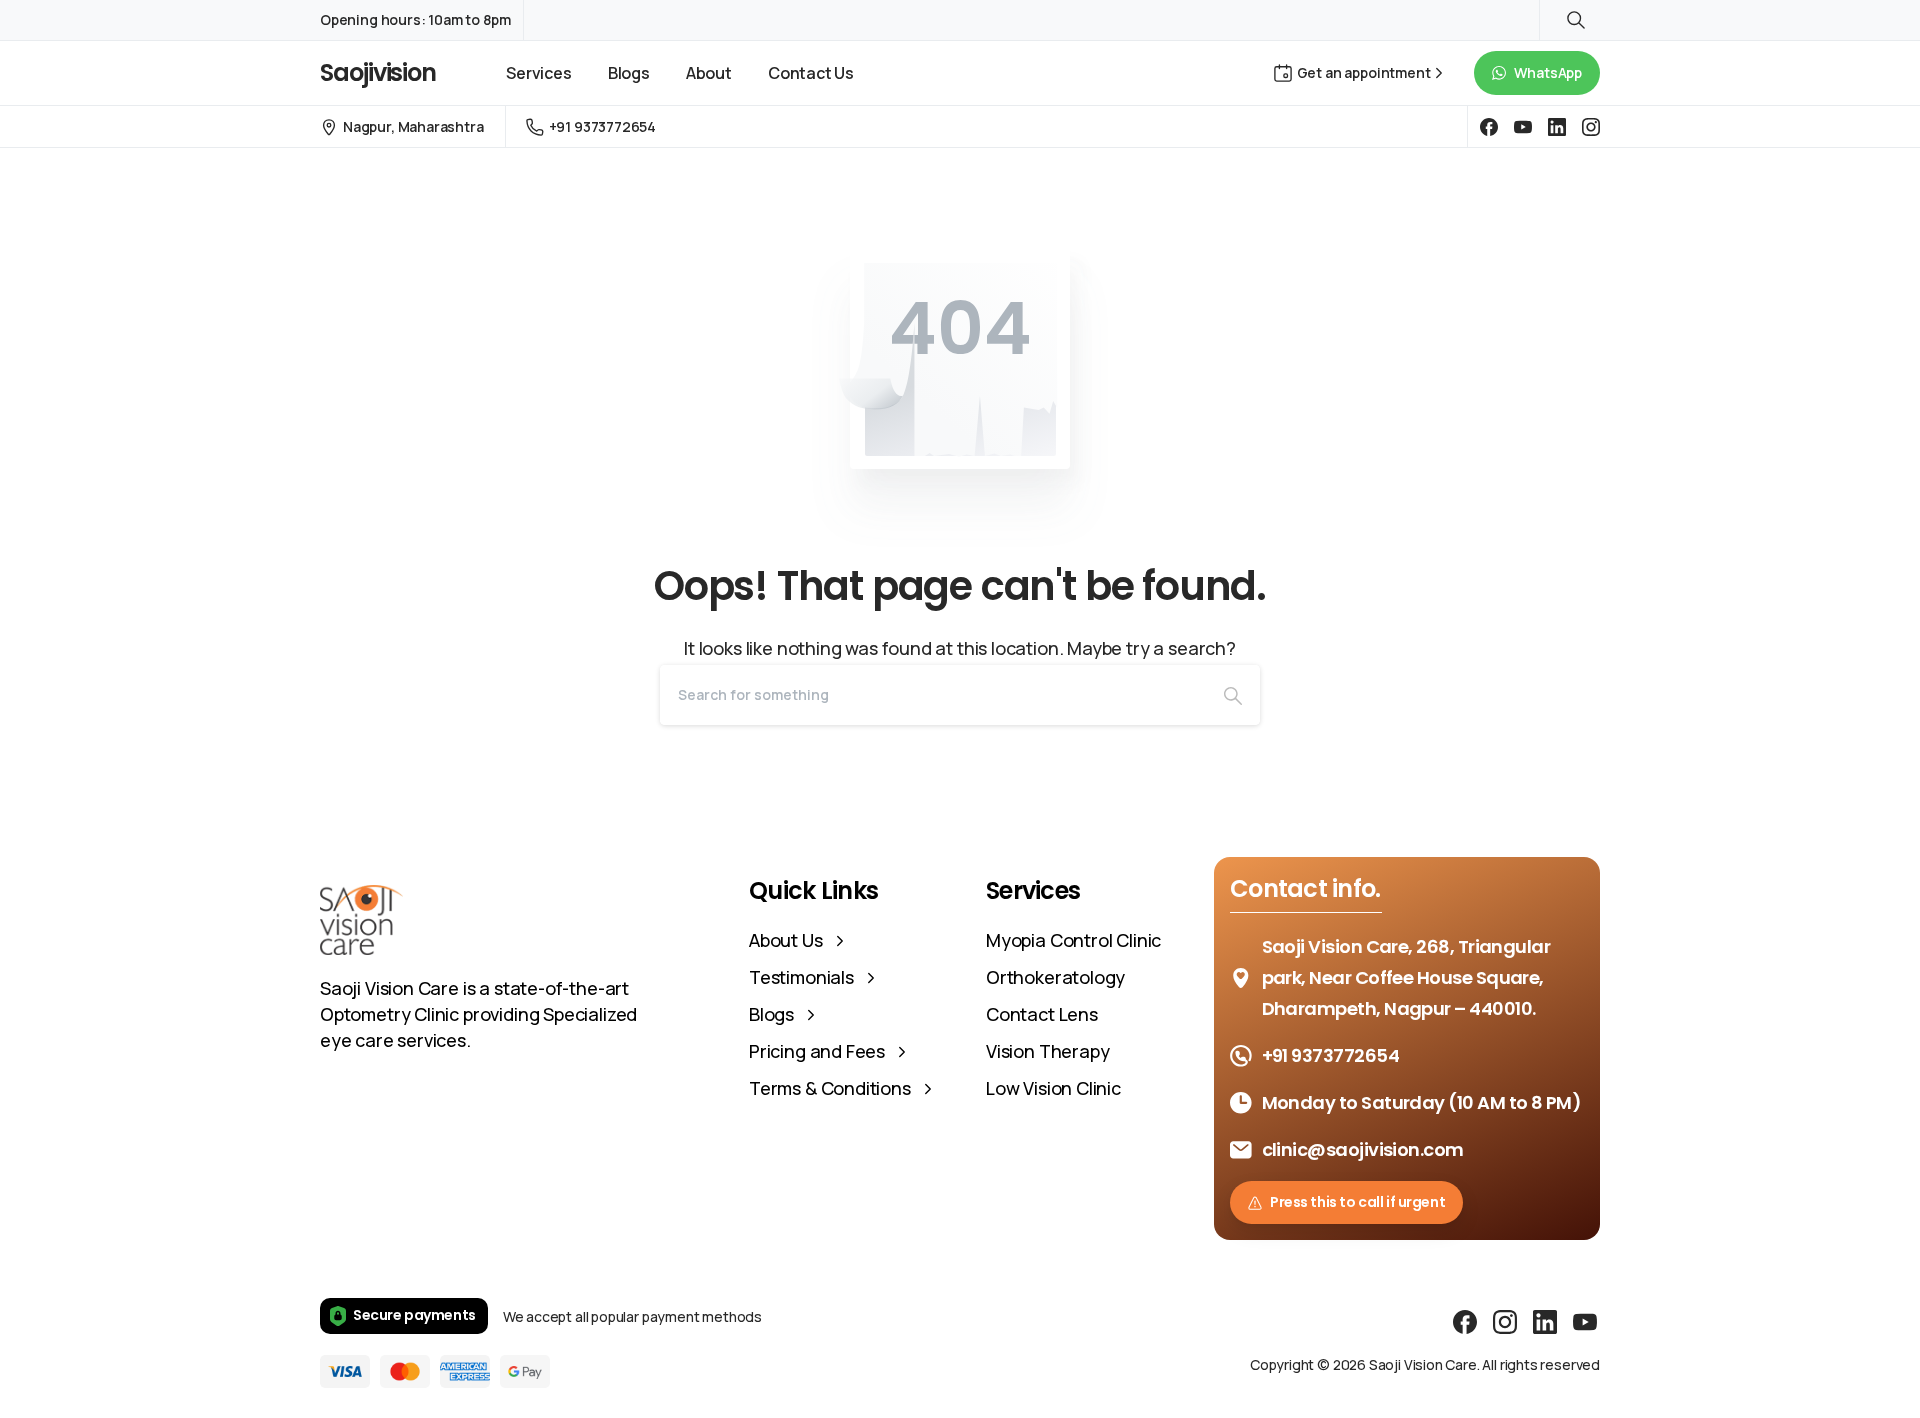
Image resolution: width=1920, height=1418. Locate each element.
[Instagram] (1591, 127)
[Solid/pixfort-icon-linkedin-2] (1545, 1321)
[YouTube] (1523, 127)
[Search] (1233, 695)
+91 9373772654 (602, 126)
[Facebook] (1489, 127)
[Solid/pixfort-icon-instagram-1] (1505, 1321)
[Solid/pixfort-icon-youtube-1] (1585, 1321)
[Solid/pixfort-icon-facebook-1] (1465, 1321)
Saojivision (378, 72)
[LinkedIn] (1557, 127)
